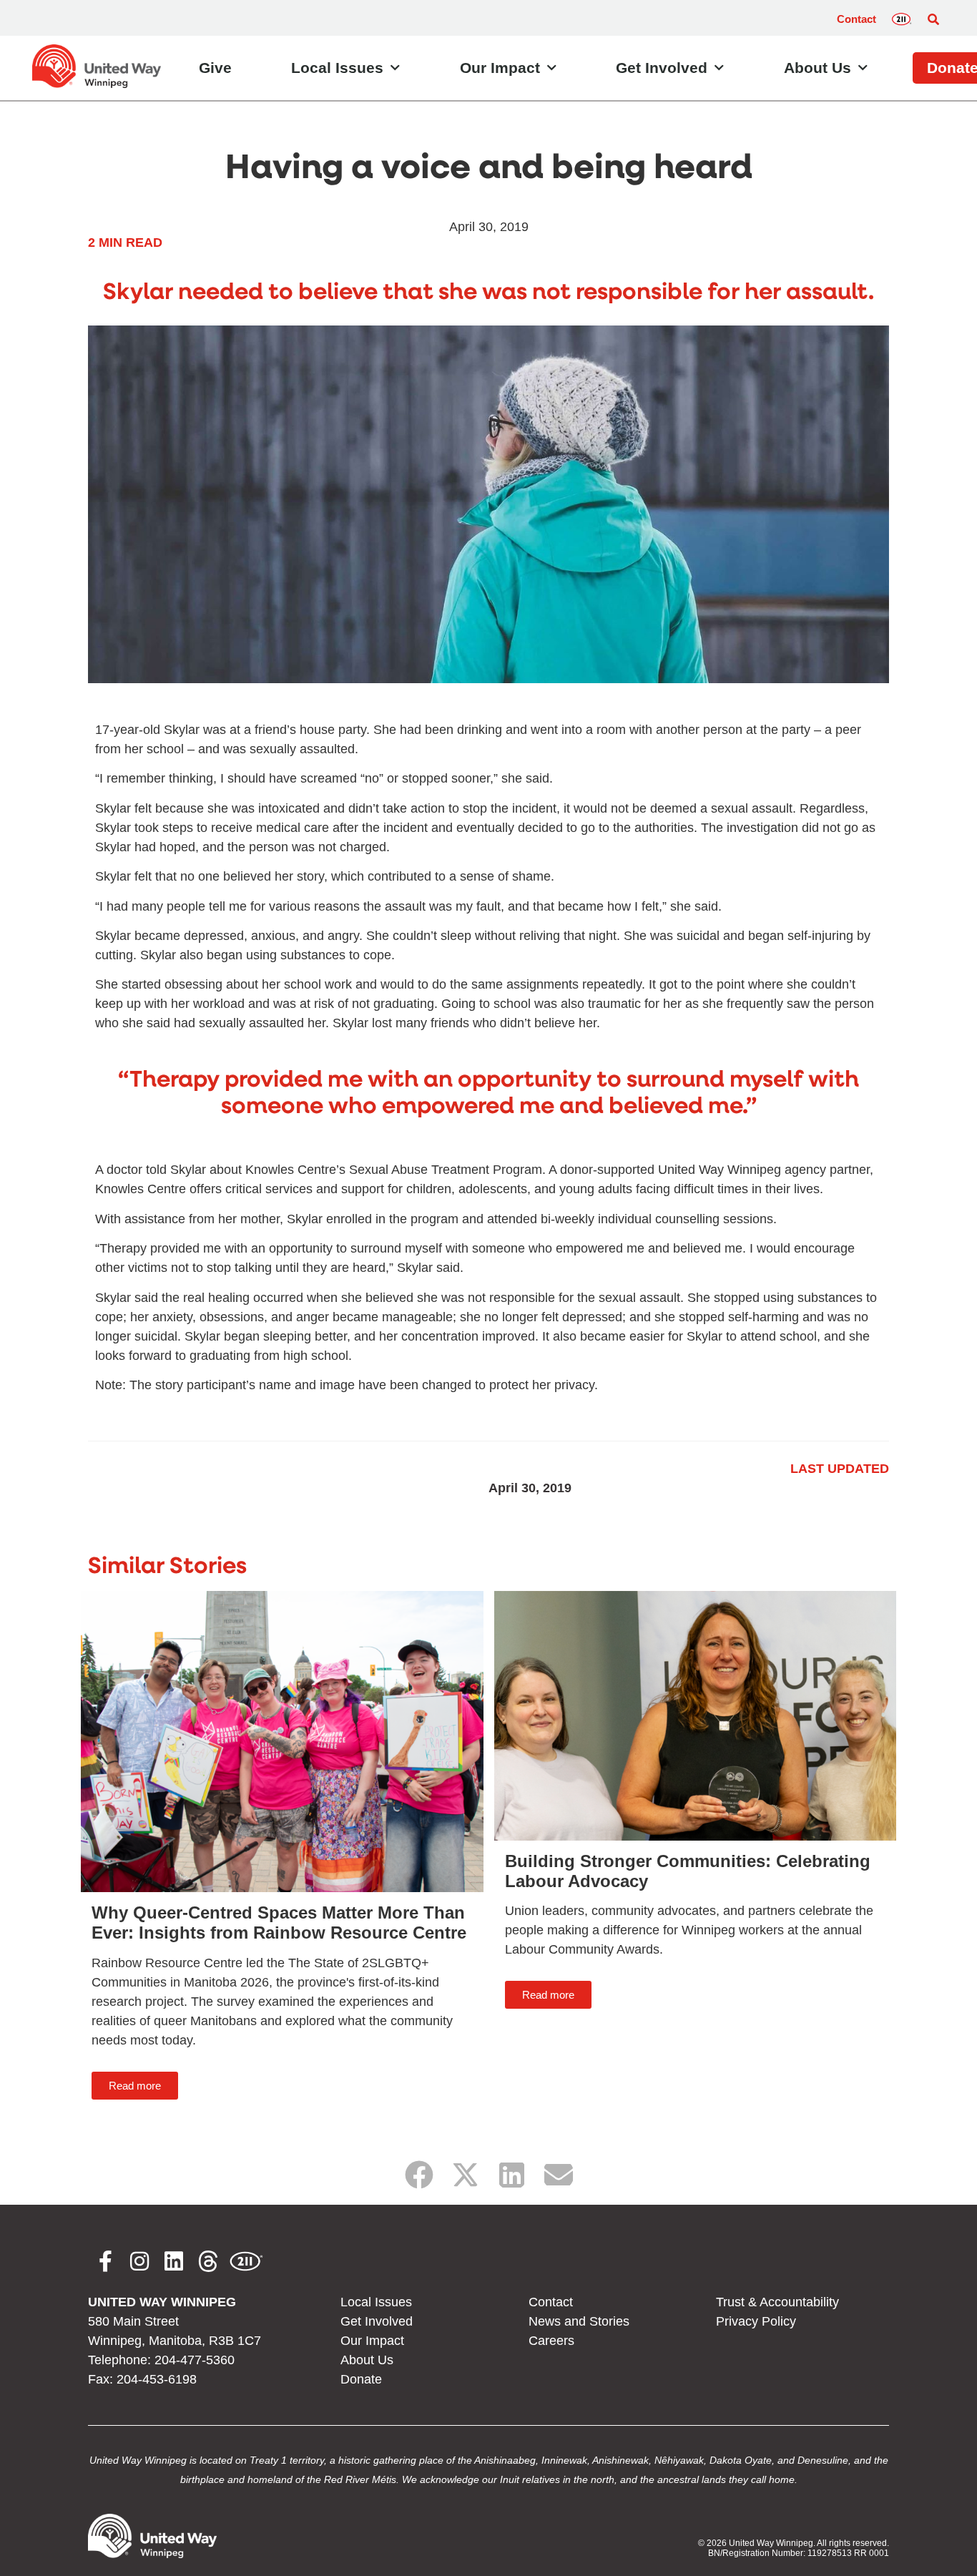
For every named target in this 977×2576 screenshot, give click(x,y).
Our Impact (500, 68)
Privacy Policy (756, 2321)
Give (215, 68)
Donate (361, 2379)
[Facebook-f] (105, 2261)
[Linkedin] (174, 2261)
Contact (856, 19)
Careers (551, 2341)
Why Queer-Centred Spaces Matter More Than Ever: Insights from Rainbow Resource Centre (279, 1923)
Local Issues (337, 68)
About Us (818, 68)
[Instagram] (139, 2261)
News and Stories (579, 2321)
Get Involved (662, 68)
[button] (933, 19)
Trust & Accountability (777, 2302)
